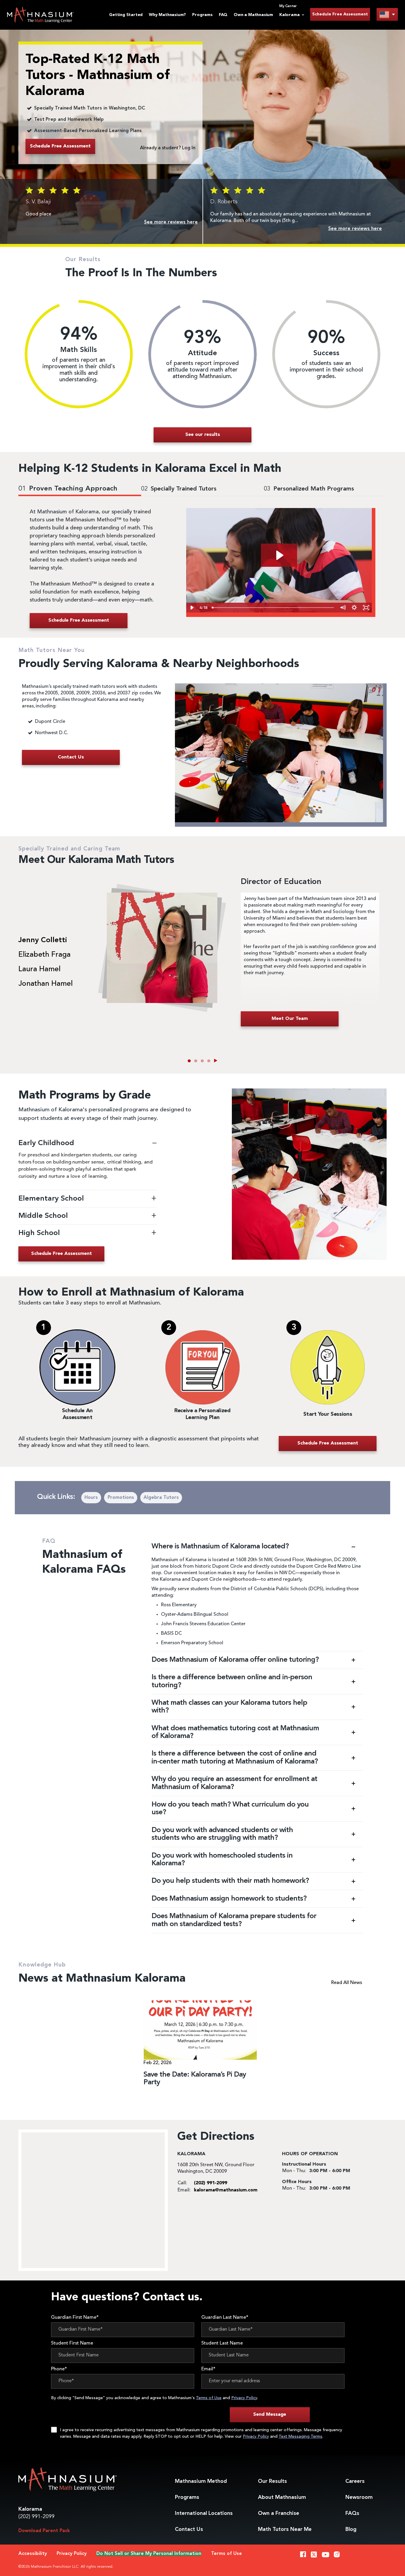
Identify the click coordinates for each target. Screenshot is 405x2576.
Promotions (121, 1498)
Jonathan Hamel (46, 984)
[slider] (273, 608)
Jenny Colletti (43, 940)
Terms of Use (209, 2398)
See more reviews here (171, 222)
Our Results (272, 2481)
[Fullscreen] (366, 608)
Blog (351, 2529)
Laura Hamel (39, 969)
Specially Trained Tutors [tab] (179, 489)
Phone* (59, 2369)
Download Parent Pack (44, 2531)
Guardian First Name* (75, 2318)
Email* (208, 2369)
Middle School (44, 1216)
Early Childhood (47, 1143)
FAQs (352, 2513)
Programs (202, 15)
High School (39, 1233)
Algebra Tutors (161, 1498)
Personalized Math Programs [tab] (309, 489)
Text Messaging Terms (300, 2437)
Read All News (347, 1983)
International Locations (204, 2513)
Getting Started (126, 15)
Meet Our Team (290, 1019)
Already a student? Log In (168, 148)
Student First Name (72, 2343)
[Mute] (343, 608)
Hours (91, 1498)
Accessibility (33, 2554)
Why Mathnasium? (167, 15)
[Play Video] (192, 608)
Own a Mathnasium (253, 15)
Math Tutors (285, 2529)
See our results (203, 435)
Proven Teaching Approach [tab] (68, 489)
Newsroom (359, 2497)
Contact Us (189, 2529)
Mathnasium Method (201, 2481)
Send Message (270, 2415)
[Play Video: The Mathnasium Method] (279, 555)
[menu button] (387, 14)
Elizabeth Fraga (44, 955)
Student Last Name (222, 2343)
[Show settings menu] (354, 608)
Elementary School (52, 1199)
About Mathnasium (282, 2497)
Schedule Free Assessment (340, 14)
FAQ (223, 15)
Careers (355, 2481)
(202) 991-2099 (36, 2517)
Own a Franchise (279, 2513)
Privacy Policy (244, 2398)
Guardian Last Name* (225, 2318)
